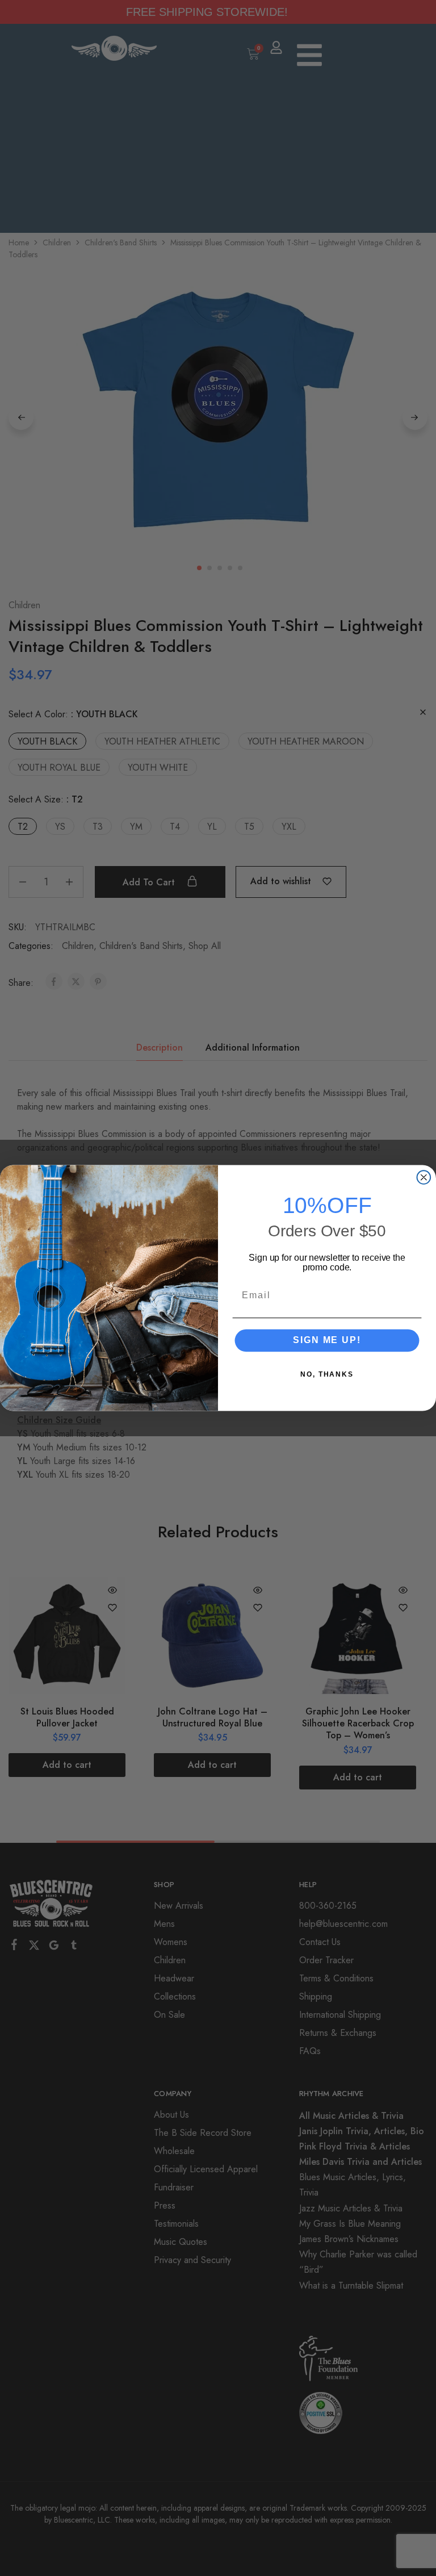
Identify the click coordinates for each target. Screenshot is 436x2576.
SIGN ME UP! (327, 1340)
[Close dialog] (424, 1177)
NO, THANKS (327, 1374)
